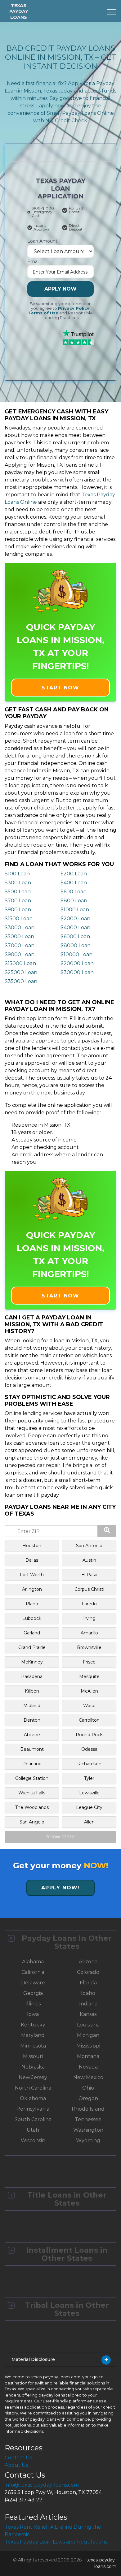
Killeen (32, 1691)
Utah (33, 2130)
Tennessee (88, 2119)
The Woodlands (32, 1807)
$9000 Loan (20, 954)
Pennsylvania (33, 2109)
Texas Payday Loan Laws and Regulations (56, 2542)
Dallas (32, 1560)
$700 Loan (18, 901)
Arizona (88, 1962)
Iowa (33, 2014)
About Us (16, 2465)
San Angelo (32, 1822)
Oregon (88, 2098)
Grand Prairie (32, 1647)
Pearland (32, 1764)
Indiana (88, 2004)
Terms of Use (43, 313)
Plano (32, 1604)
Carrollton (89, 1720)
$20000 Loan (77, 963)
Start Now (60, 688)
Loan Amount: (43, 241)
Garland (32, 1633)
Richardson (89, 1764)
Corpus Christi (89, 1589)
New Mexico (88, 2077)
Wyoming (88, 2140)
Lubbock (32, 1618)
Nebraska (33, 2067)
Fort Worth (32, 1575)
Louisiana (88, 2025)
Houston (32, 1546)
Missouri (33, 2056)
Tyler (89, 1778)
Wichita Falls (32, 1793)
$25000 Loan (21, 972)
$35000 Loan (21, 981)
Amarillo (89, 1633)
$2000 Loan (75, 919)
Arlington (32, 1589)
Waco (89, 1706)
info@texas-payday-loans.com (42, 2485)
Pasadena (32, 1676)
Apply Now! (61, 1888)
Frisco (89, 1662)
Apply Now (60, 289)
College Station (32, 1778)
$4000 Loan (75, 928)
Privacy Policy (74, 308)
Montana (88, 2056)
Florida (88, 1983)
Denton (32, 1720)
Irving (89, 1618)
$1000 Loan (75, 910)
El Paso (89, 1575)
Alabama (33, 1962)
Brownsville (89, 1647)
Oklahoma (33, 2098)
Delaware (33, 1983)
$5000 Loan (19, 936)
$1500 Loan (19, 919)
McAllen (89, 1691)
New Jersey (33, 2077)
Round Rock (89, 1735)
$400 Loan (74, 883)
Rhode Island (88, 2109)
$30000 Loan (77, 972)
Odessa (89, 1749)
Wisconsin (33, 2140)
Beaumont (32, 1749)
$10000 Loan (76, 954)
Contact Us (18, 2458)
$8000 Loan (76, 945)
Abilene (32, 1735)
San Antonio (89, 1546)
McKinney (32, 1662)
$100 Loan (17, 874)
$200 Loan (74, 874)
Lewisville (89, 1793)
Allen (89, 1822)
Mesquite (89, 1676)
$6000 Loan (75, 936)
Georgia (33, 1993)
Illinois (33, 2004)
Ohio (88, 2088)
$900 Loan (18, 910)
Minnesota (33, 2046)
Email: (34, 261)
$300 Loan (18, 883)
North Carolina (33, 2088)
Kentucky (33, 2025)
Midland (32, 1706)
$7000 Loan (20, 945)
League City (89, 1807)
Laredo (89, 1604)
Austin (89, 1560)
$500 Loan (18, 892)
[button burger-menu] (112, 12)
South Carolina (33, 2119)
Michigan (88, 2035)
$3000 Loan (20, 928)
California (33, 1972)
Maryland (33, 2035)
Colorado (88, 1972)
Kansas (88, 2014)
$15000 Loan (20, 963)
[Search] (107, 1531)
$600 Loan (74, 892)
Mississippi (88, 2046)
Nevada (88, 2067)
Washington (88, 2130)
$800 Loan (74, 901)
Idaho (88, 1993)
